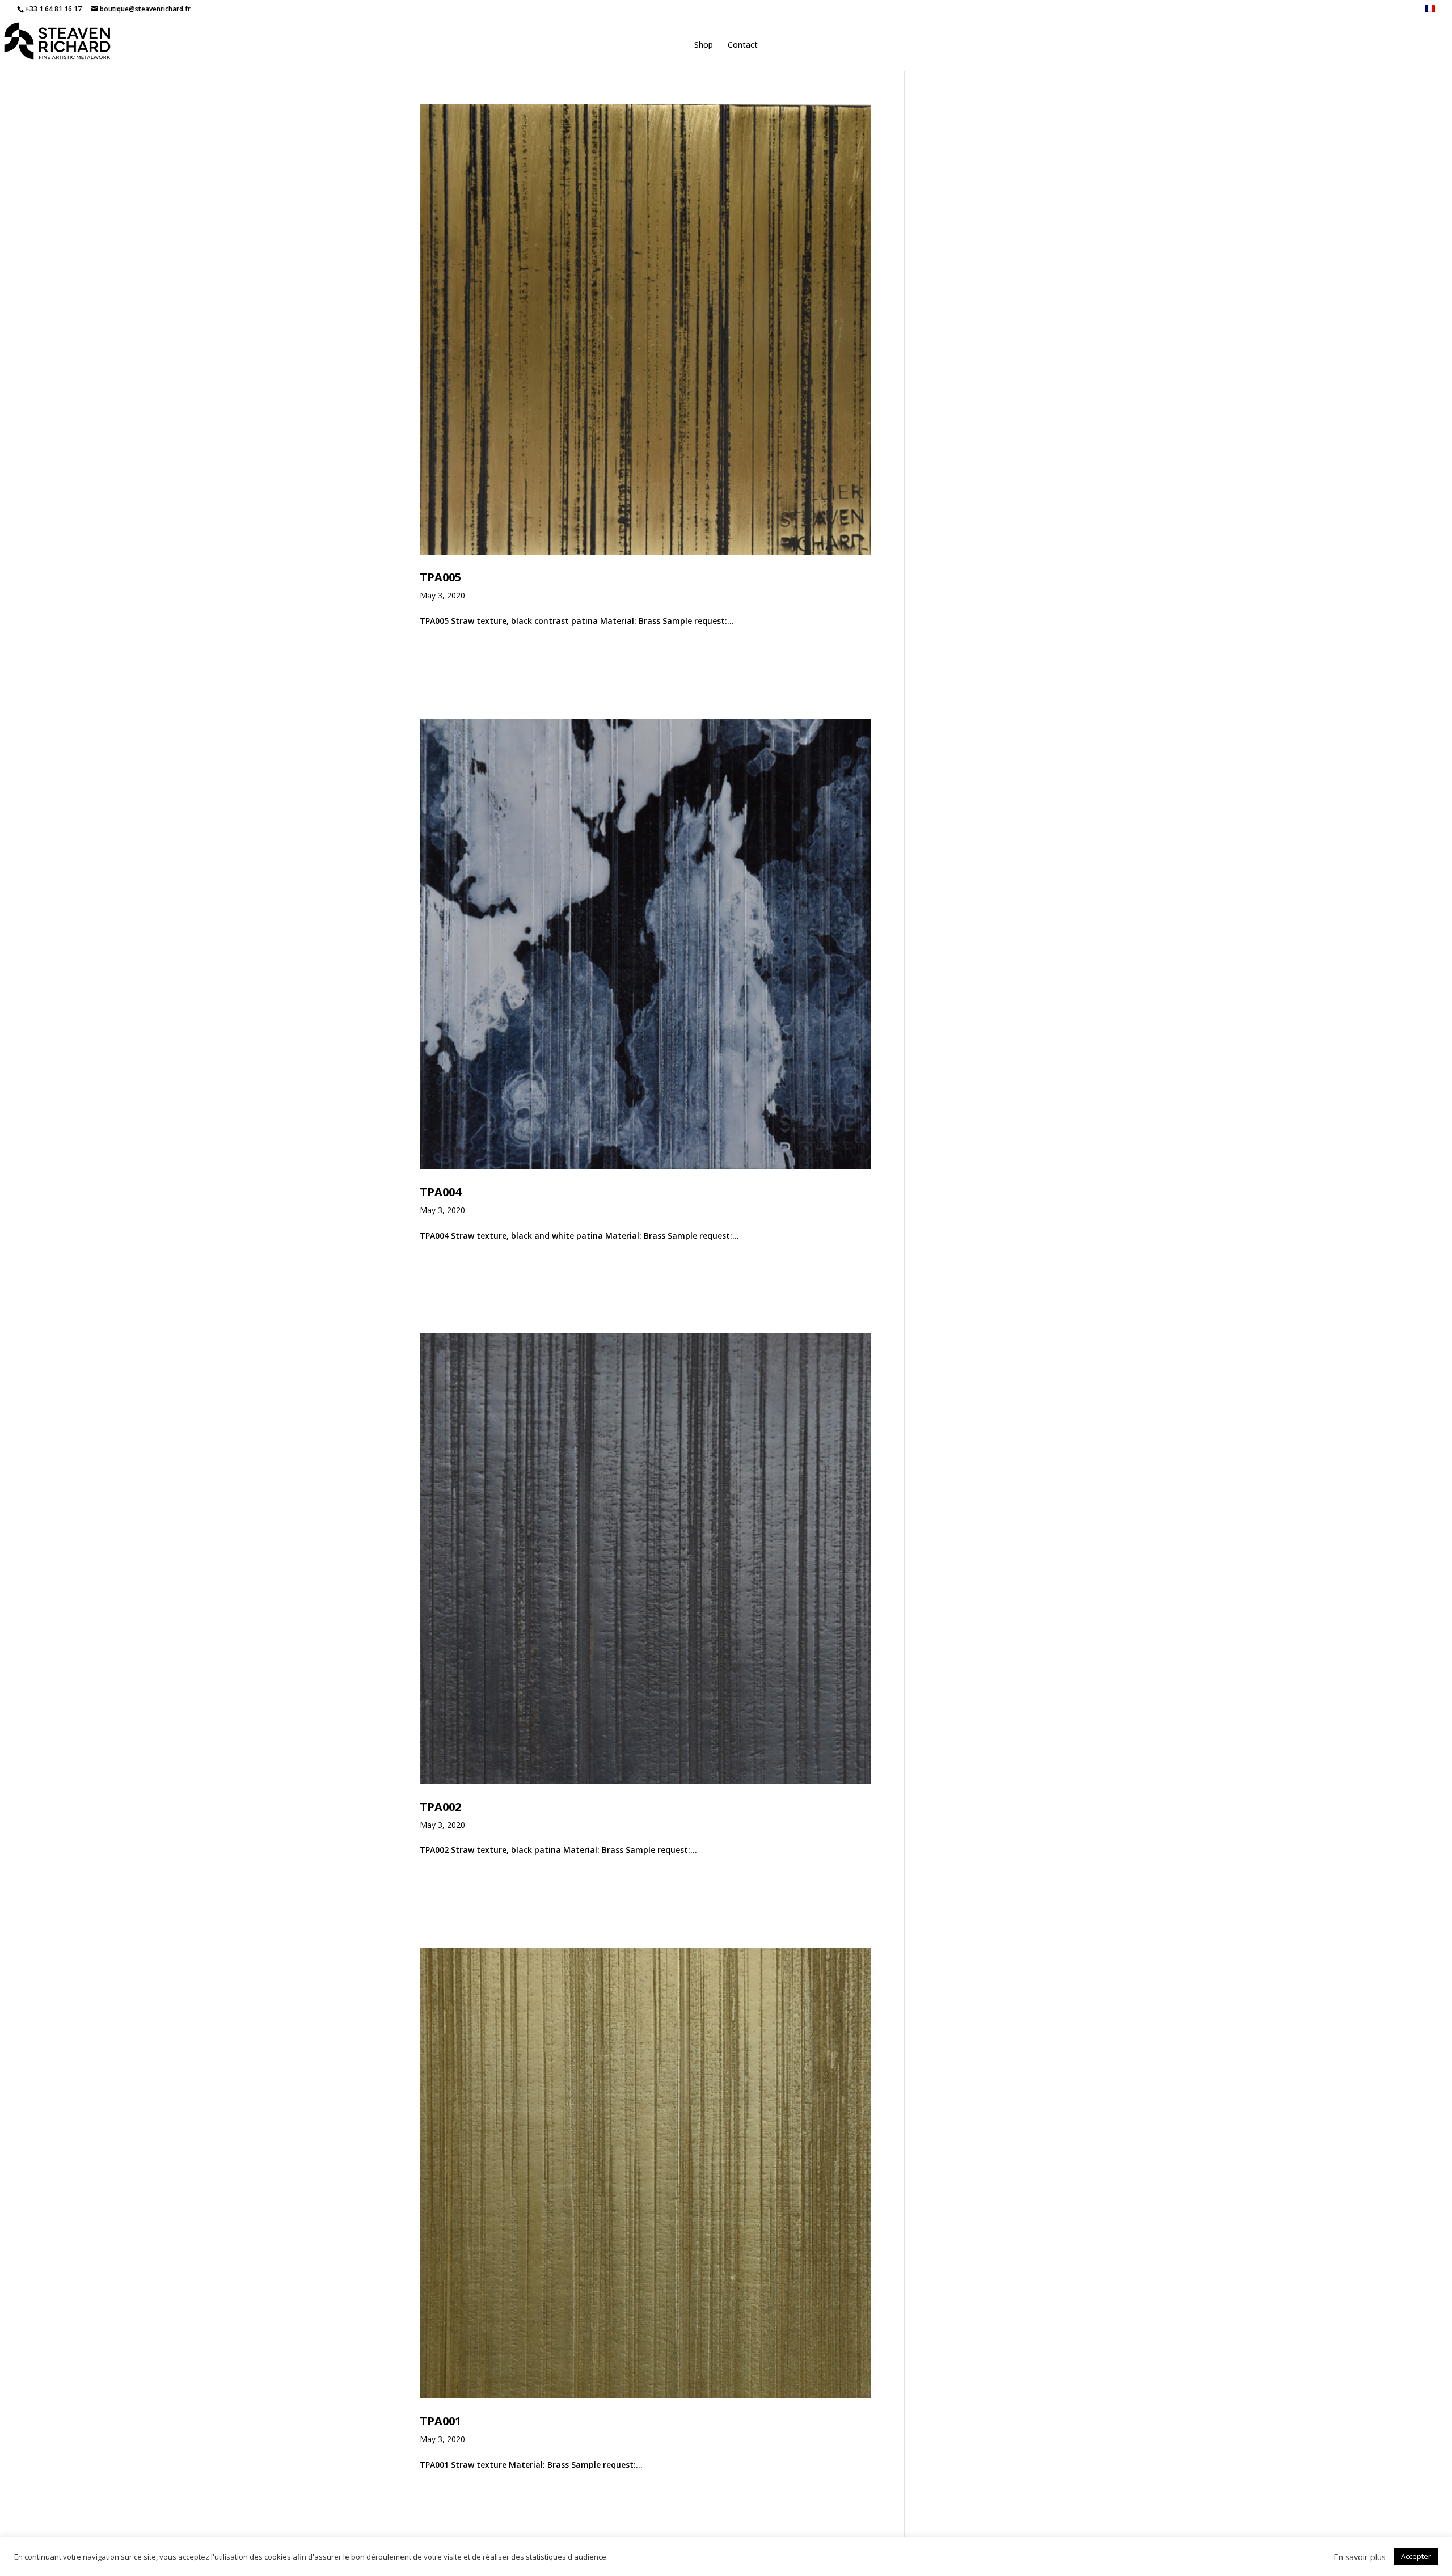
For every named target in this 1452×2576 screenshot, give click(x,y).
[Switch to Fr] (1430, 12)
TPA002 (440, 1807)
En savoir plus (1360, 2557)
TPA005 (440, 577)
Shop (704, 45)
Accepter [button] (1416, 2556)
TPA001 (440, 2421)
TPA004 (440, 1192)
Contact (743, 45)
